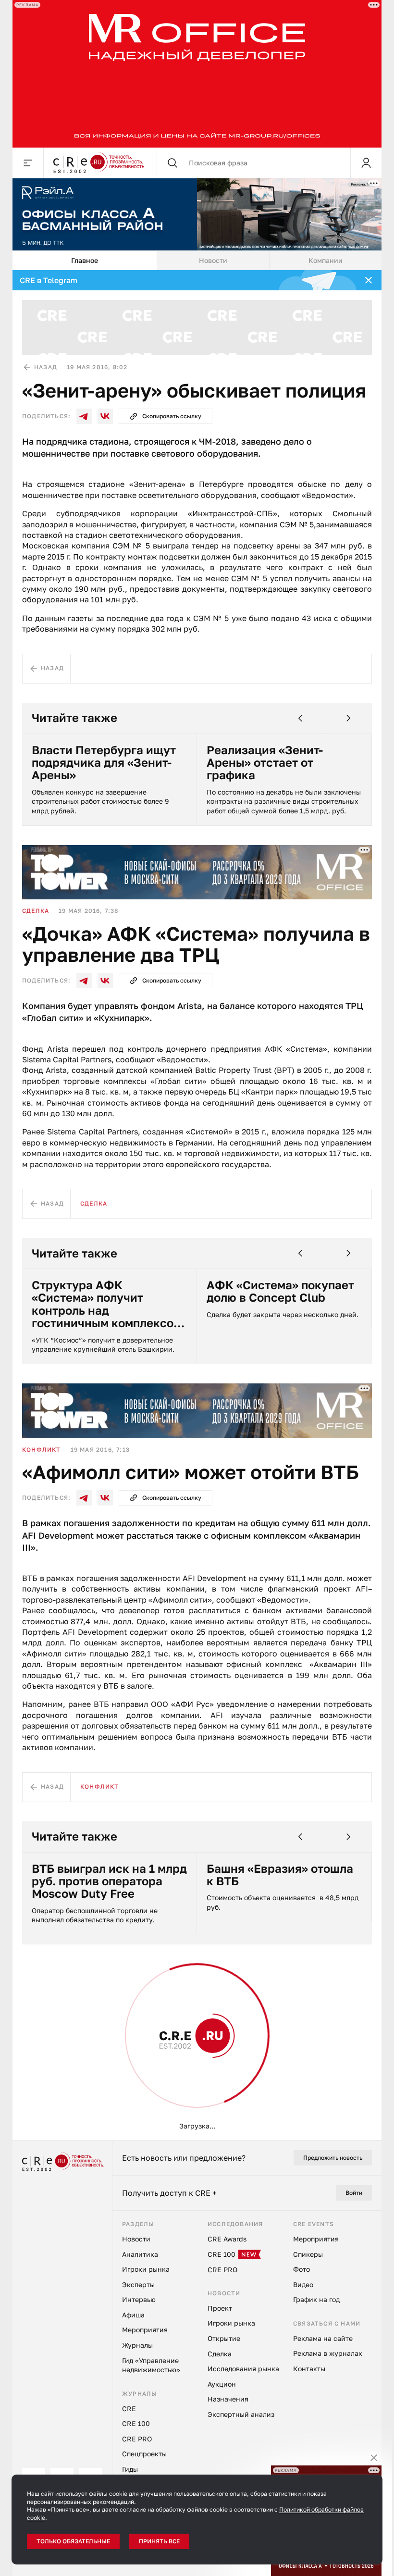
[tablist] (197, 261)
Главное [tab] (85, 260)
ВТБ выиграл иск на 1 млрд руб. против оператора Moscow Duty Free (109, 1881)
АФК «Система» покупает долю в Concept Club (280, 1291)
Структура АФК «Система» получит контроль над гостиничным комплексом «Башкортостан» (107, 1304)
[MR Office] (197, 74)
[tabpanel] (197, 1205)
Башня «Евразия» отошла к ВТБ (280, 1875)
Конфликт (42, 1450)
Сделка (36, 911)
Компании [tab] (326, 260)
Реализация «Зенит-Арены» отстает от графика (265, 763)
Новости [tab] (213, 260)
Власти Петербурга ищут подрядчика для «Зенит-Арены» (104, 763)
